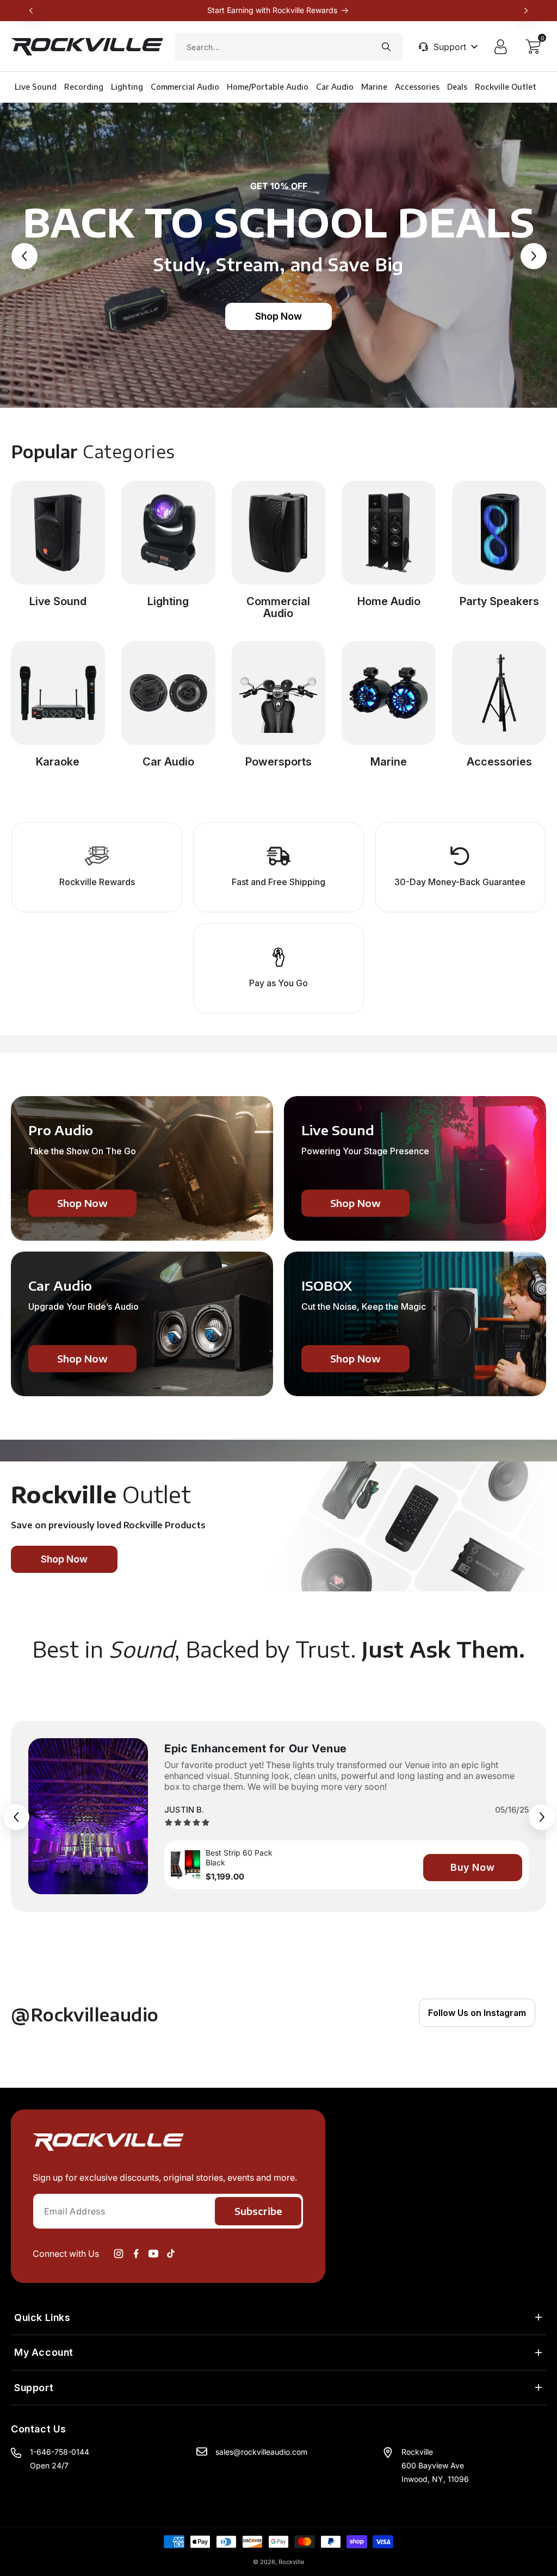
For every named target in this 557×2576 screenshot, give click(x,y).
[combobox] (289, 47)
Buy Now (473, 1867)
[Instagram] (119, 2254)
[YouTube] (153, 2254)
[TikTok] (171, 2254)
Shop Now (278, 316)
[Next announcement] (526, 10)
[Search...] (386, 47)
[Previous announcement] (31, 10)
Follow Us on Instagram (477, 2013)
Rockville (291, 2562)
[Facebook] (136, 2254)
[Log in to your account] (503, 47)
